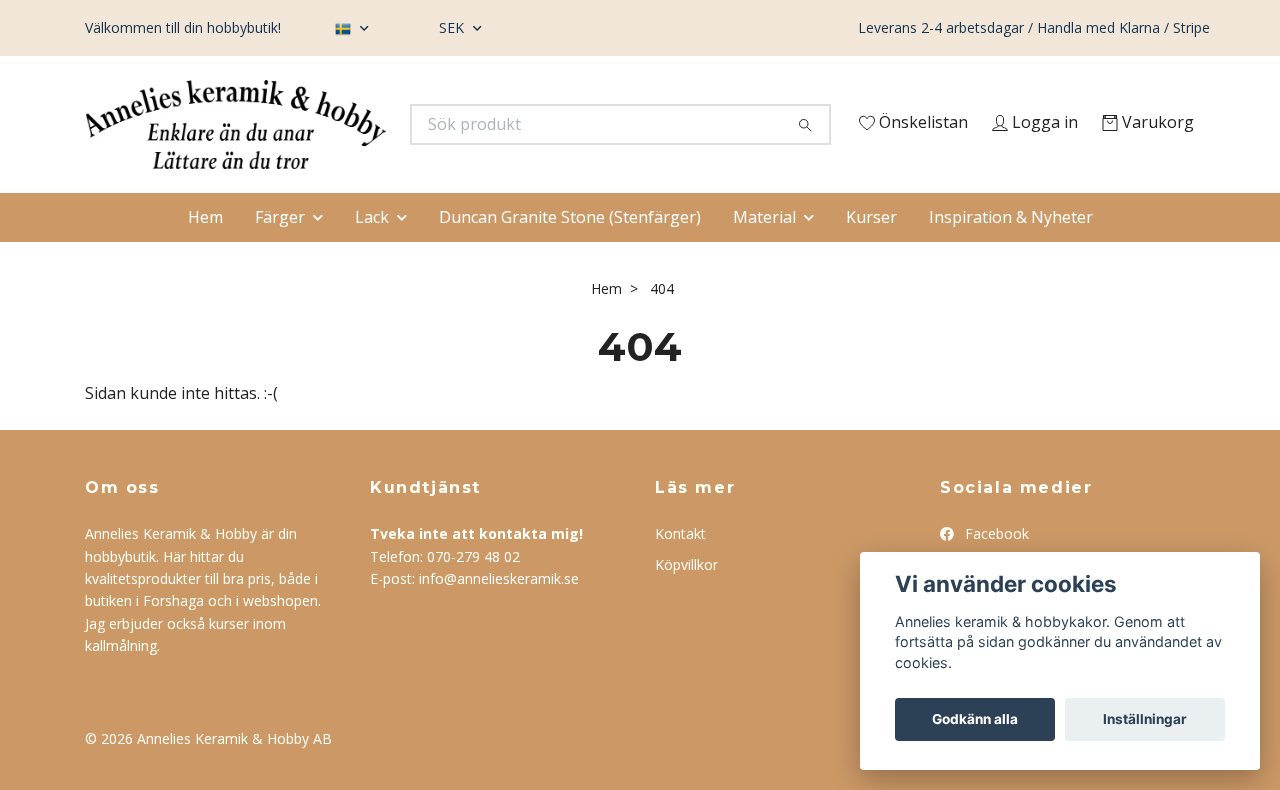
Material (764, 256)
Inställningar (1145, 719)
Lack (372, 256)
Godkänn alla (975, 719)
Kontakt (680, 573)
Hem (205, 256)
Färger (280, 256)
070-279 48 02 (473, 595)
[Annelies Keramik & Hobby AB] (363, 130)
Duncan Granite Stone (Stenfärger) (570, 256)
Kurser (871, 256)
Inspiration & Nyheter (1011, 256)
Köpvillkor (686, 603)
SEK (453, 27)
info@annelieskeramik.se (499, 618)
